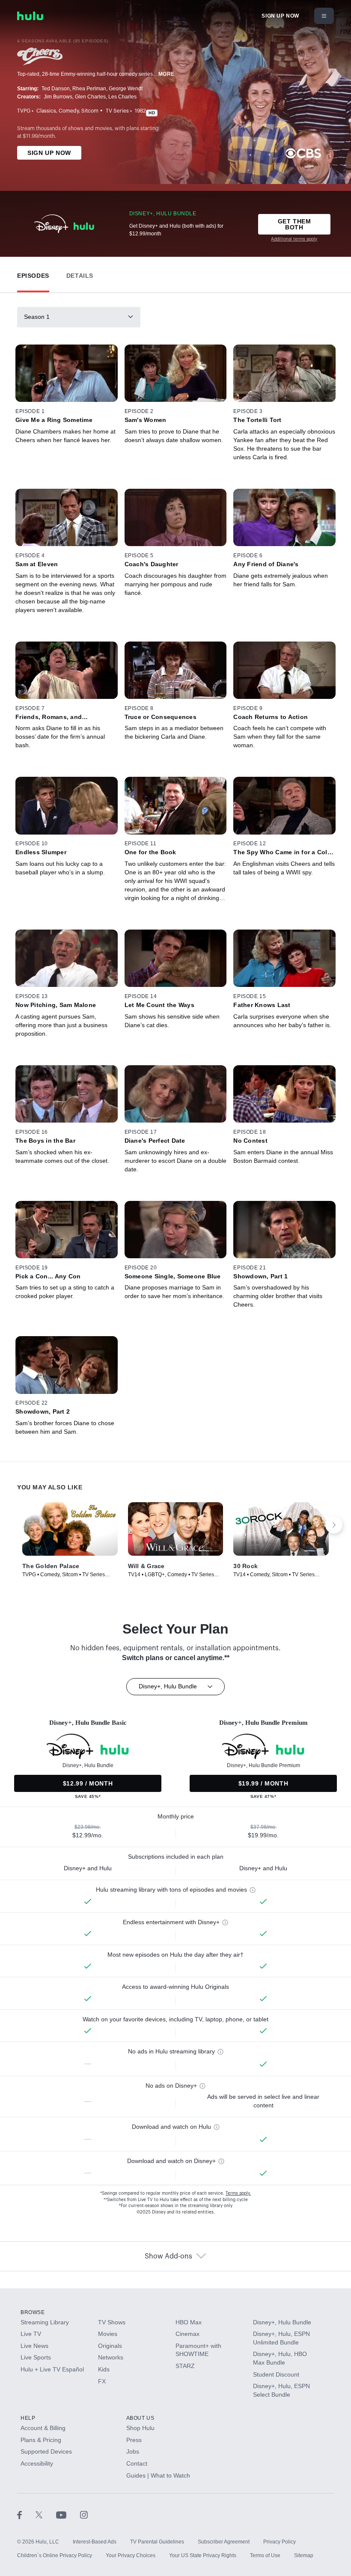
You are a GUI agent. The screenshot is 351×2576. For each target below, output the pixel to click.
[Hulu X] (46, 2514)
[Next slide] (334, 1525)
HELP (28, 2418)
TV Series (117, 111)
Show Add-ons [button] (168, 2256)
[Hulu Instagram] (84, 2514)
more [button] (167, 74)
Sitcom (90, 111)
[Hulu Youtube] (68, 2514)
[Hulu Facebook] (26, 2514)
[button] (33, 274)
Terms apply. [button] (238, 2193)
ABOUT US (140, 2418)
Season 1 (37, 317)
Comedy (69, 111)
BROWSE (33, 2312)
